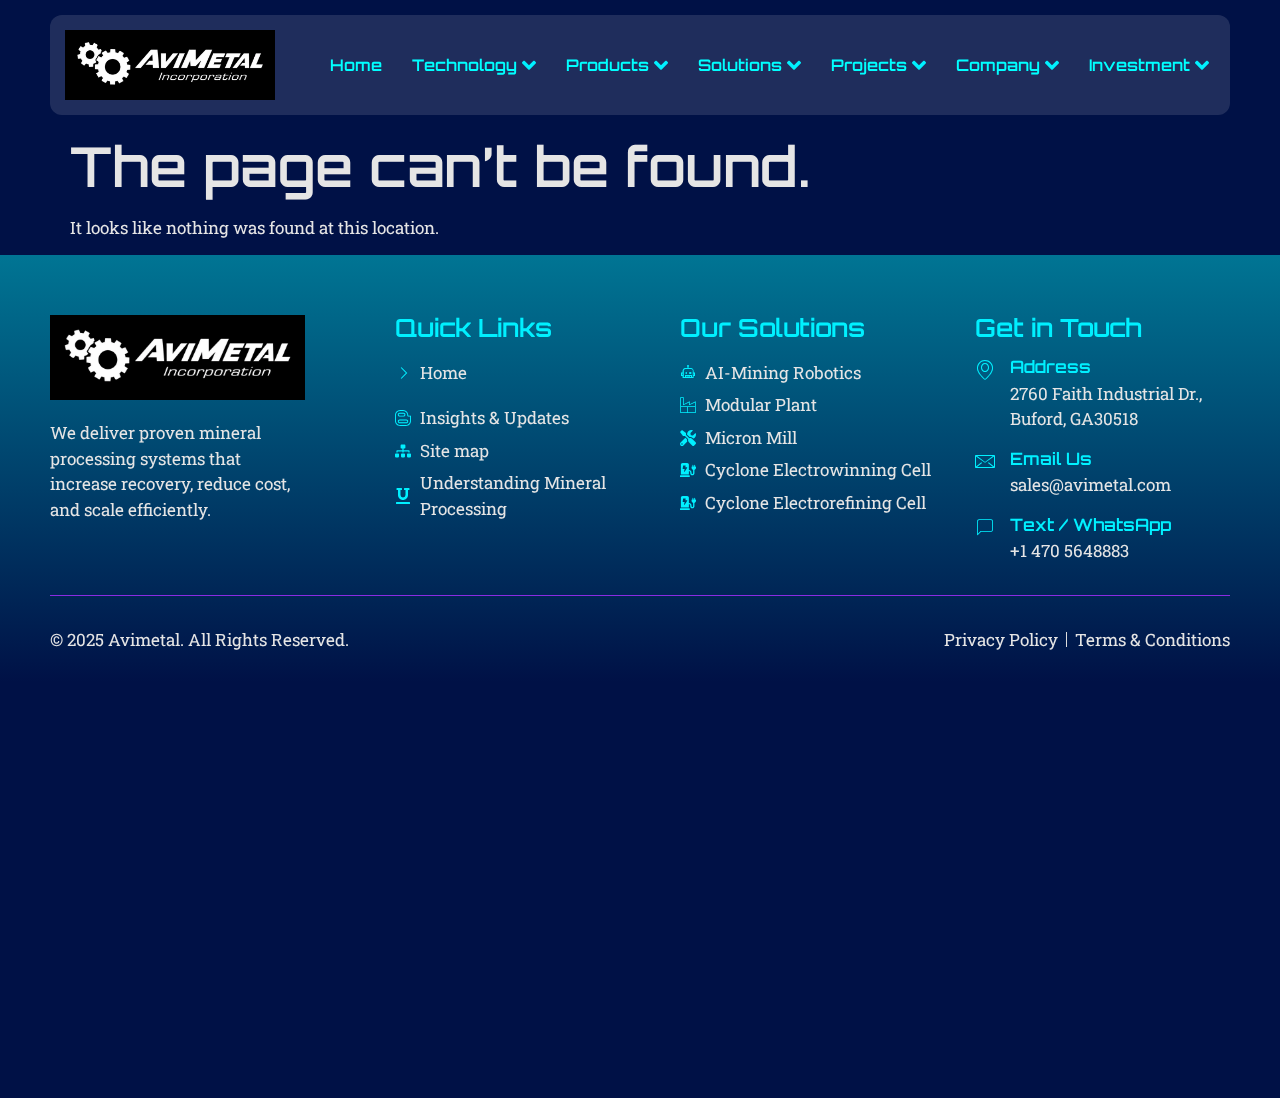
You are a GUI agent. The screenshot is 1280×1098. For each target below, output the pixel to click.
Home (356, 65)
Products (607, 65)
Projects (869, 65)
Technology (464, 65)
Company (998, 65)
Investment (1139, 65)
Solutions (740, 65)
